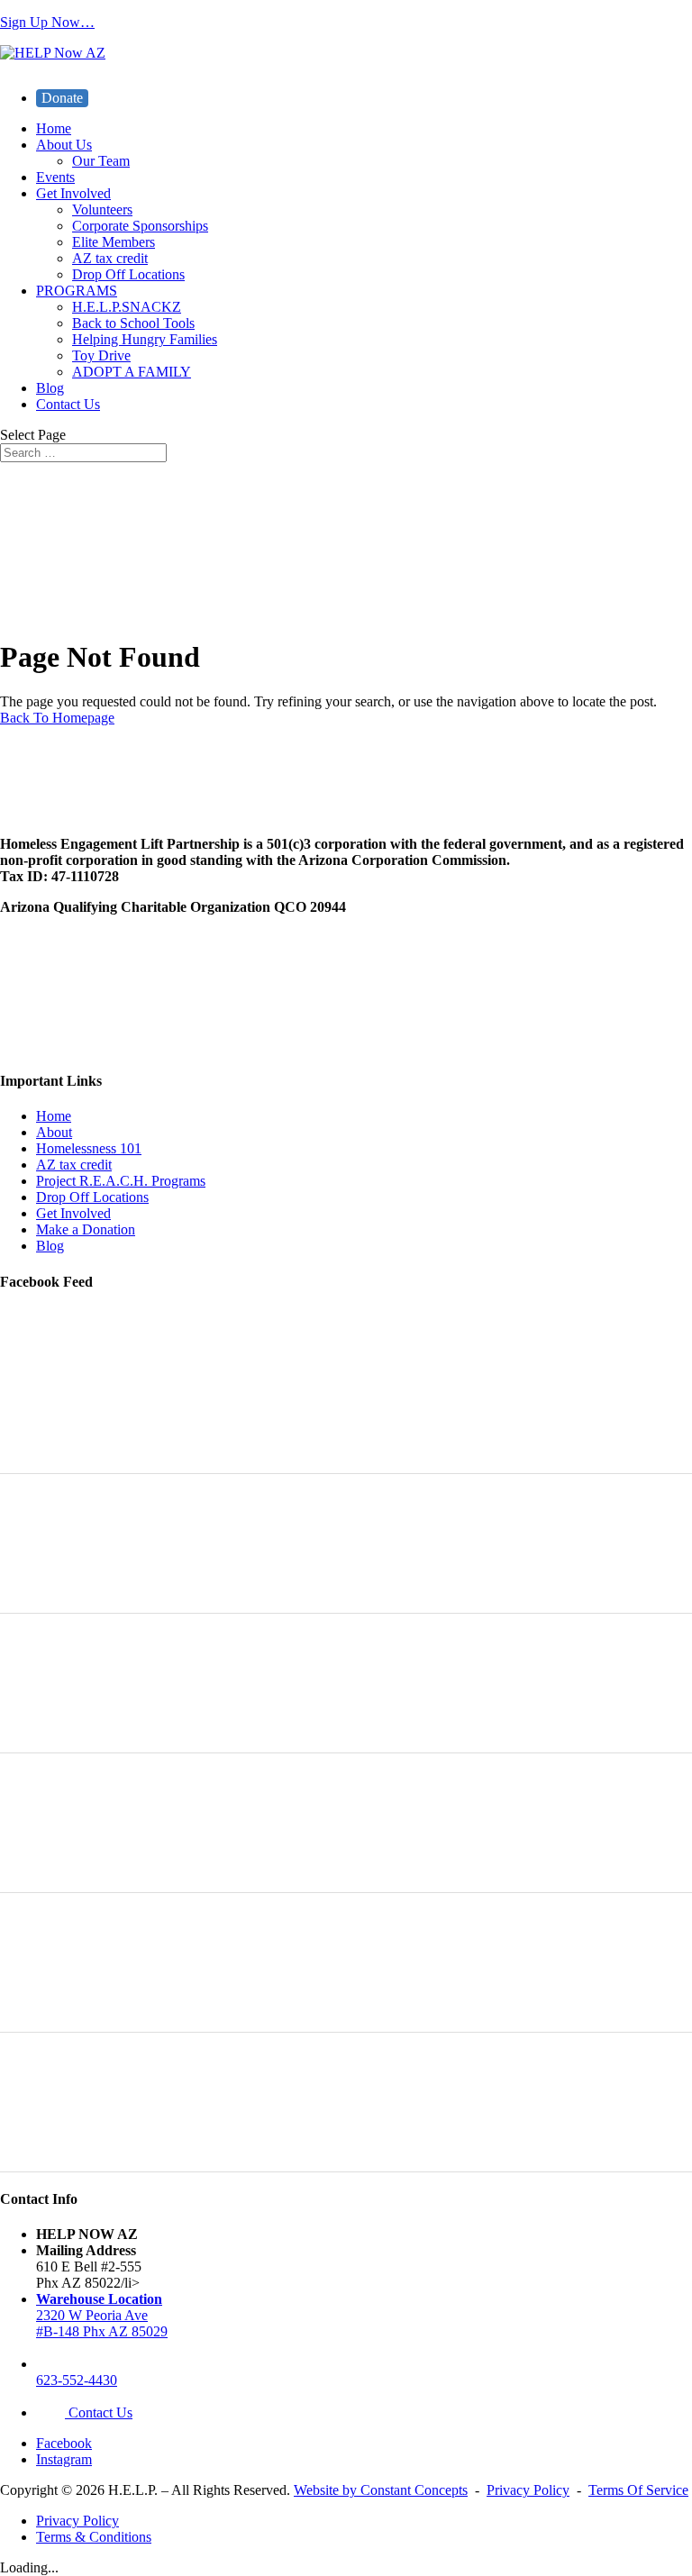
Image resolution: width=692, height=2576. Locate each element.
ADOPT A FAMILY (132, 372)
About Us (64, 145)
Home (54, 128)
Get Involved (73, 193)
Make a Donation (86, 1229)
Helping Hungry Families (145, 339)
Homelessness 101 (89, 1148)
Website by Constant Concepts (381, 2490)
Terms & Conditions (94, 2537)
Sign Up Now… (47, 22)
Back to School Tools (133, 323)
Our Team (101, 161)
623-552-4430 (77, 2380)
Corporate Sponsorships (140, 226)
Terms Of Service (638, 2490)
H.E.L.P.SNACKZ (127, 307)
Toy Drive (101, 355)
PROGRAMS (77, 291)
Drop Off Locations (128, 274)
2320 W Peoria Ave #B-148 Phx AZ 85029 (102, 2315)
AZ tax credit (110, 258)
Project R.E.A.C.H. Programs (121, 1181)
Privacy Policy (528, 2490)
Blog (50, 388)
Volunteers (102, 209)
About (54, 1132)
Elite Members (114, 242)
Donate (62, 98)
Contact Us (68, 404)
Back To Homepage (57, 718)
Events (55, 177)
